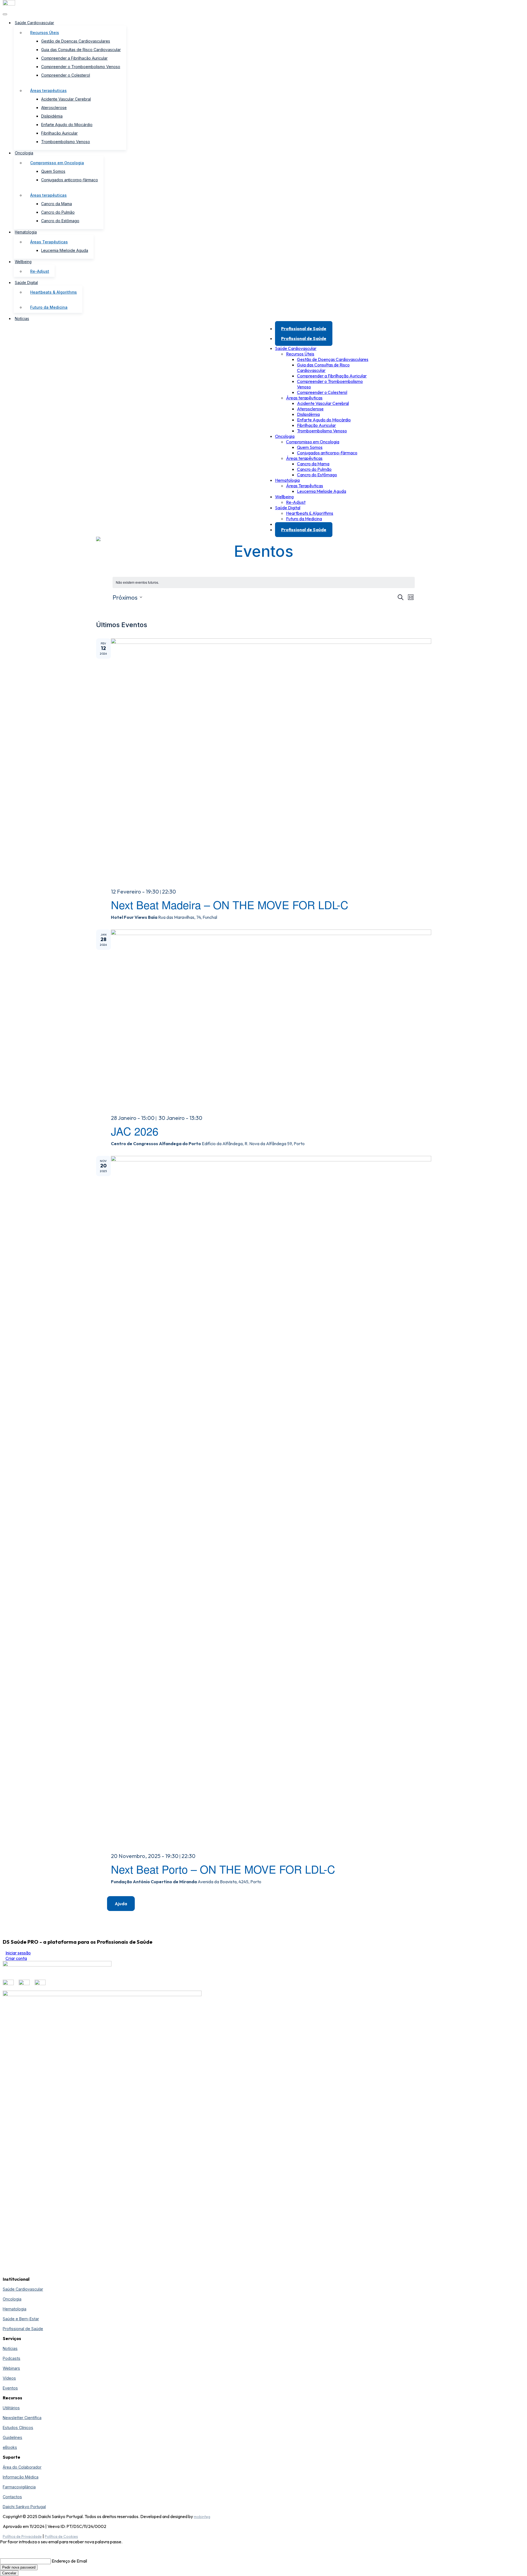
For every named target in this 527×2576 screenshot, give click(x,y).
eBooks (10, 2447)
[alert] (264, 582)
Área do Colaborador (22, 2467)
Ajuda (121, 1904)
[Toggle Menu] (5, 14)
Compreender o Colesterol (66, 75)
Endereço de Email (69, 2561)
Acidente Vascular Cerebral (66, 99)
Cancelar (9, 2573)
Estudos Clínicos (18, 2428)
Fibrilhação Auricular (59, 133)
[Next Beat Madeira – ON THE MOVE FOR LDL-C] (271, 761)
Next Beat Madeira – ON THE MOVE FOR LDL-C (230, 904)
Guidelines (12, 2437)
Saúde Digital (26, 283)
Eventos (10, 2388)
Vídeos (9, 2378)
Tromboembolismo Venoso (66, 142)
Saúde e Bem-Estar (21, 2319)
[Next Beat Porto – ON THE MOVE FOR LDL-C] (271, 1502)
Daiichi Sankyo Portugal (24, 2507)
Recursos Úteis (45, 33)
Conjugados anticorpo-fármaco (70, 180)
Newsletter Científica (22, 2418)
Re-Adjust (40, 271)
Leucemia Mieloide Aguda (65, 250)
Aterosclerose (54, 108)
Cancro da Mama (57, 204)
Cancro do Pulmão (58, 212)
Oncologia (24, 153)
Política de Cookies (61, 2536)
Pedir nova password (19, 2567)
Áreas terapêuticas (48, 91)
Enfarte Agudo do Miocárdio (67, 125)
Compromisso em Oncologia (57, 163)
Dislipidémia (52, 116)
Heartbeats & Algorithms (54, 292)
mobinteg (202, 2517)
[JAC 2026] (271, 1020)
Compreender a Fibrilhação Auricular (74, 58)
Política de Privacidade (22, 2536)
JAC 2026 (135, 1131)
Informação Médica (21, 2477)
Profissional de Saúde (304, 329)
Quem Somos (53, 171)
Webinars (11, 2368)
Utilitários (11, 2408)
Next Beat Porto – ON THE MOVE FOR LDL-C (223, 1869)
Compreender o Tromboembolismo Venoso (81, 67)
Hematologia (26, 232)
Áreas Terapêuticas (49, 242)
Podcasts (12, 2358)
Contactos (12, 2497)
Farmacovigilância (19, 2487)
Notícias (22, 319)
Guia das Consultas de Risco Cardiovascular (81, 50)
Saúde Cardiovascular (34, 23)
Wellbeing (23, 262)
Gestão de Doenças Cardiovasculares (76, 41)
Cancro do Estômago (60, 221)
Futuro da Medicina (49, 307)
